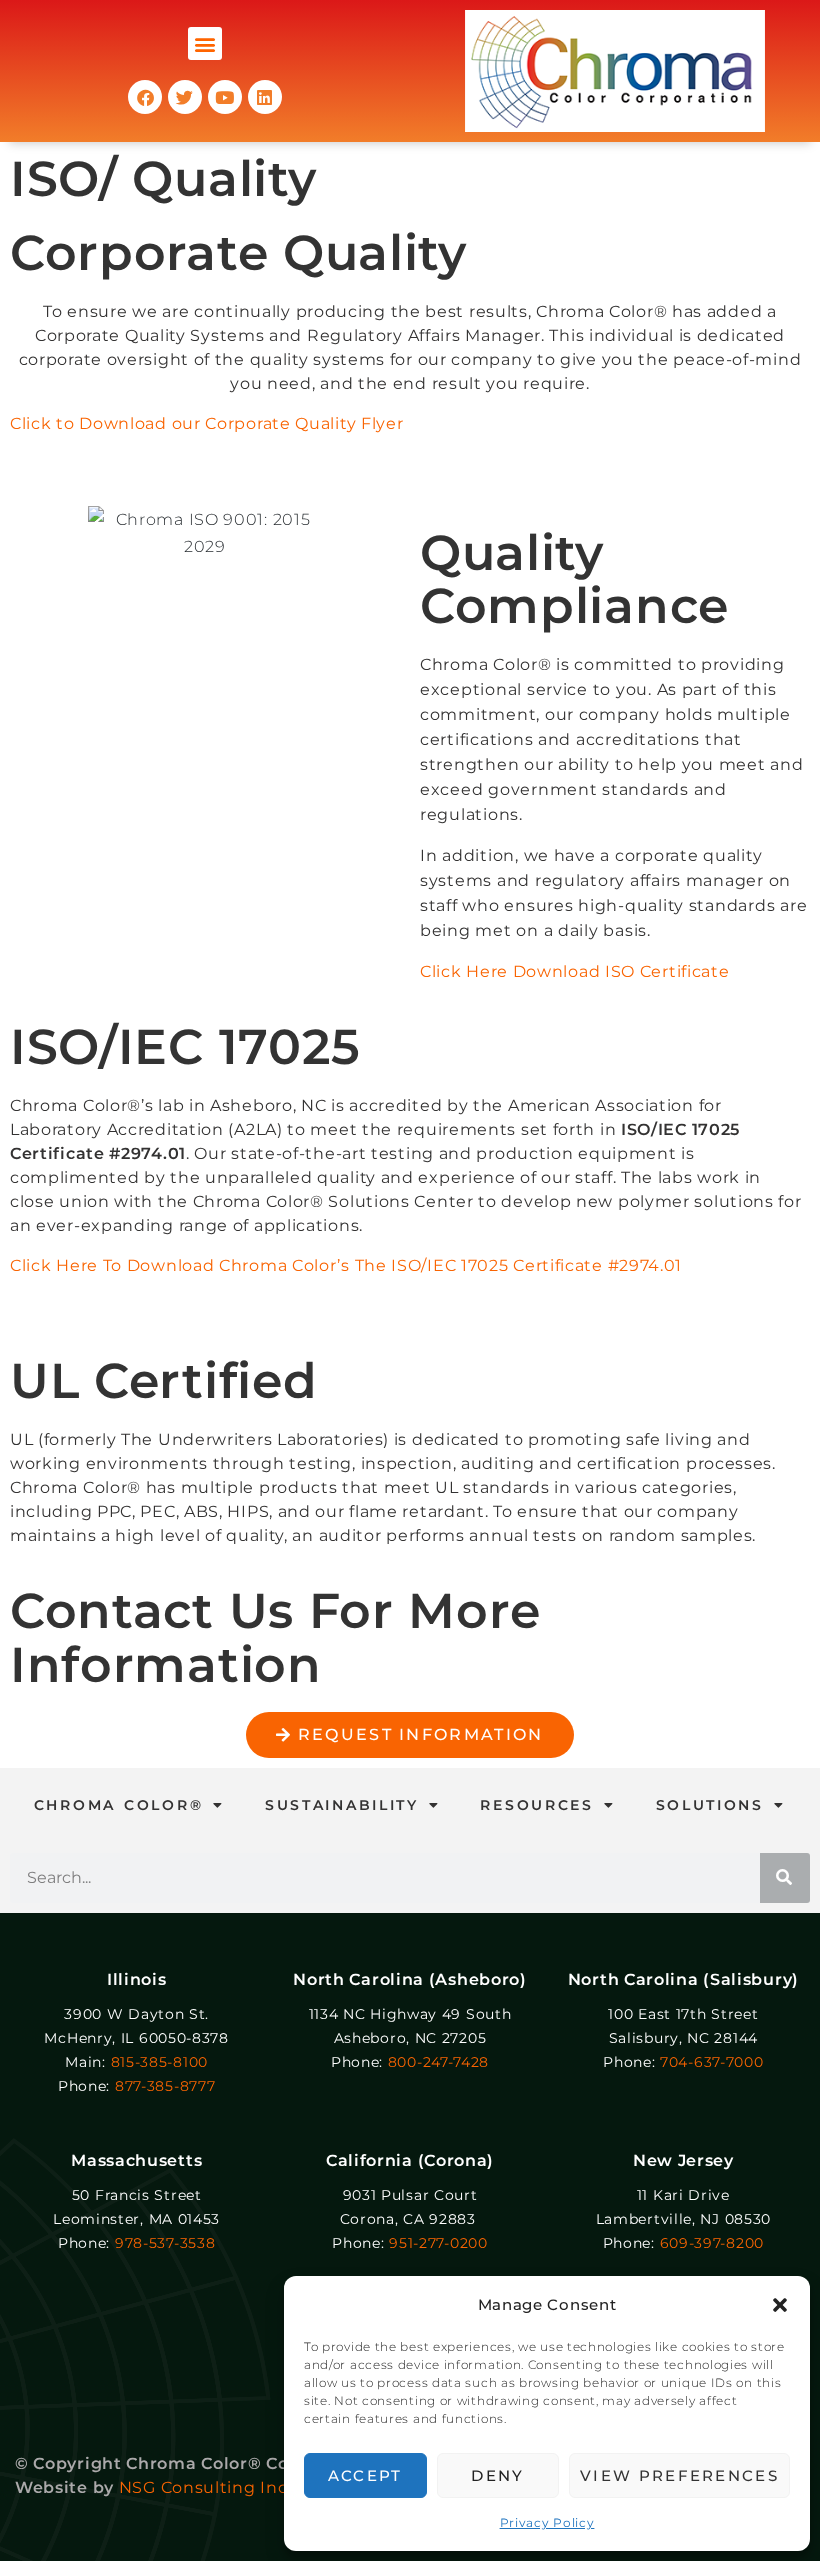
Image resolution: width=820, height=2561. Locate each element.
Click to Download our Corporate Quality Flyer (207, 423)
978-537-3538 (165, 2243)
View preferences (679, 2475)
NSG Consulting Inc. (205, 2487)
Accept (365, 2475)
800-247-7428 (438, 2062)
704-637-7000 (711, 2062)
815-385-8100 (159, 2062)
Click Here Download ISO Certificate (575, 971)
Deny (497, 2475)
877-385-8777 (165, 2086)
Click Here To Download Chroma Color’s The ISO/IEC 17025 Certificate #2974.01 (346, 1265)
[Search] (785, 1878)
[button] (780, 2305)
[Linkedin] (265, 97)
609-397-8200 (712, 2243)
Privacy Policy (547, 2522)
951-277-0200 (438, 2243)
